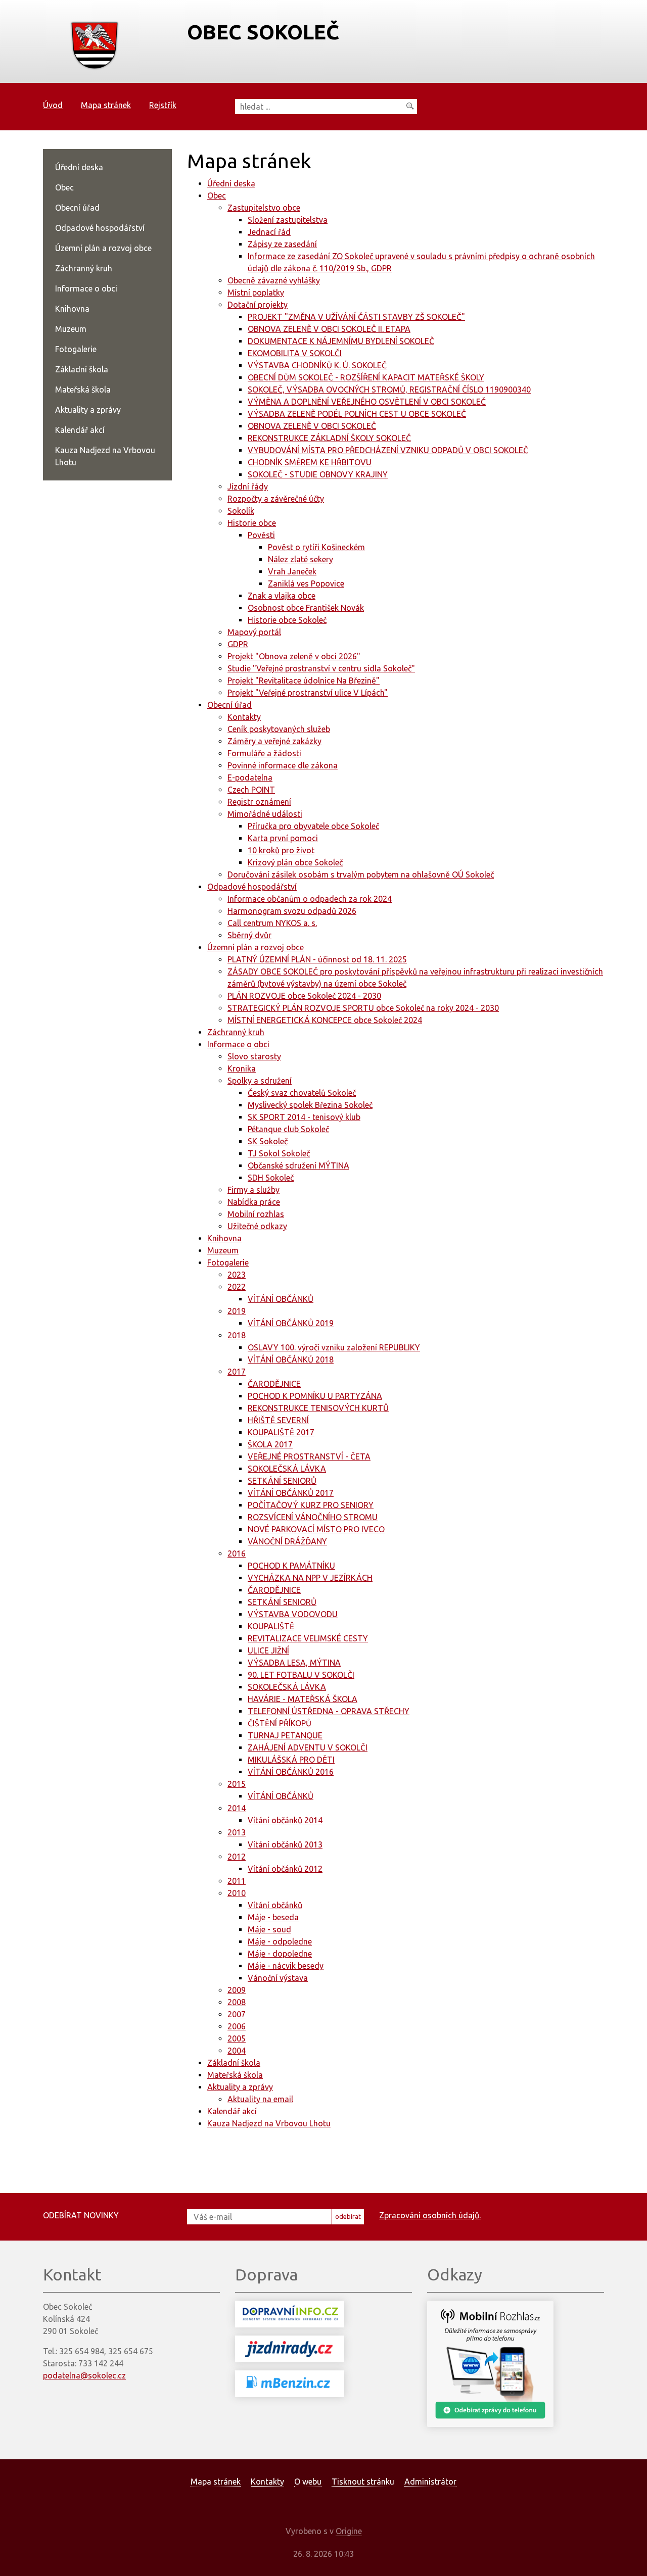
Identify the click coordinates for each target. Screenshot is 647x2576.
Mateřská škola (235, 2075)
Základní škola (234, 2063)
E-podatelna (250, 777)
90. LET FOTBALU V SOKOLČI (301, 1675)
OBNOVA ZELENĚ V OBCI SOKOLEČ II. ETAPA (329, 329)
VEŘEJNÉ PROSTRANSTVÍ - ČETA (309, 1456)
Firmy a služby (253, 1190)
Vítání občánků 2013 (285, 1844)
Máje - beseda (273, 1917)
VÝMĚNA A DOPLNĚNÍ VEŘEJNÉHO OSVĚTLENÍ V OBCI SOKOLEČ (367, 402)
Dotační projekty (258, 305)
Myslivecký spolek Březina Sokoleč (310, 1105)
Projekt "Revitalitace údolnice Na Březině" (304, 681)
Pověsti (261, 535)
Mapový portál (254, 632)
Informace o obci (238, 1044)
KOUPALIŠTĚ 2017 (281, 1432)
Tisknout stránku (363, 2482)
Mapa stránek (106, 105)
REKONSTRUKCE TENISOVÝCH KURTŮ (318, 1408)
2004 (237, 2051)
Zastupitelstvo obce (264, 208)
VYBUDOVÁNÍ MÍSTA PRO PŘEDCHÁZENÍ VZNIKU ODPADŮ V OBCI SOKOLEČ (388, 450)
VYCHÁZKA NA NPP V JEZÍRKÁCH (310, 1578)
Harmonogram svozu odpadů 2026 (292, 911)
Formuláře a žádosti (264, 753)
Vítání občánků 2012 (285, 1869)
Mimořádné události (265, 814)
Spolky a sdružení (260, 1081)
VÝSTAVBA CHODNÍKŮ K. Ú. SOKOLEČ (317, 365)
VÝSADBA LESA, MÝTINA (294, 1663)
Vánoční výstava (278, 1978)
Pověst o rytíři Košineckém (316, 547)
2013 (237, 1832)
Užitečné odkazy (257, 1226)
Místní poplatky (256, 293)
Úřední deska (231, 183)
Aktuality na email (260, 2099)
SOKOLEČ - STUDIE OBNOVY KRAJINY (318, 474)
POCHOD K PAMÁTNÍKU (291, 1566)
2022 (237, 1287)
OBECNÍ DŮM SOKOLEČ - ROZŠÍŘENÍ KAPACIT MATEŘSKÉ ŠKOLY (366, 377)
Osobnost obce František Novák (306, 608)
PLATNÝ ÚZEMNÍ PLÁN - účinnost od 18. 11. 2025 (317, 959)
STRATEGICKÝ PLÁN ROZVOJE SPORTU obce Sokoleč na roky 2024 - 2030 (363, 1008)
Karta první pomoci (283, 838)
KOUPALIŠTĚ (271, 1626)
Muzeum (223, 1250)
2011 (237, 1881)
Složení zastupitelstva (288, 220)
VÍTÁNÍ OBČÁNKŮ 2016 (291, 1772)
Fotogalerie (228, 1262)
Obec (217, 196)
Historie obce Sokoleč (287, 620)
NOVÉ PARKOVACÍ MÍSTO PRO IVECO (316, 1529)
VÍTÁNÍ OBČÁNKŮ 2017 (291, 1493)
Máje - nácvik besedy (286, 1966)
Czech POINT (251, 790)
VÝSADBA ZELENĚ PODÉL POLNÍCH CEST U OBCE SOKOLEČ (357, 414)
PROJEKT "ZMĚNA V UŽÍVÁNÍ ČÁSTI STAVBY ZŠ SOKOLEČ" (356, 317)
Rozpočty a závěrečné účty (276, 499)
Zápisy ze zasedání (282, 244)
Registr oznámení (259, 802)
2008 (237, 2002)
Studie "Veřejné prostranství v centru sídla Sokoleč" (321, 668)
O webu (308, 2482)
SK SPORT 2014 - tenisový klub (304, 1117)
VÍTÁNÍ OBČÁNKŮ (281, 1299)
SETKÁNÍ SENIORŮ (282, 1481)
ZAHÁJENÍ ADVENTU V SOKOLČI (308, 1747)
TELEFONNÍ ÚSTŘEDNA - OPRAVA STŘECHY (329, 1711)
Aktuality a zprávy (240, 2087)
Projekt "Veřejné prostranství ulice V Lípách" (308, 693)
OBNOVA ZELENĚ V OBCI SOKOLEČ (312, 426)
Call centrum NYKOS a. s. (272, 923)
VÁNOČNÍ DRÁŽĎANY (287, 1541)
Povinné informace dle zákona (283, 765)
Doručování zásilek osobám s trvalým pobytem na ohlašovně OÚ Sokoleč (361, 874)
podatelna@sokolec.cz (84, 2375)
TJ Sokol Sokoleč (279, 1153)
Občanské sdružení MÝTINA (298, 1165)
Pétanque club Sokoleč (288, 1129)
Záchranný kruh (236, 1032)
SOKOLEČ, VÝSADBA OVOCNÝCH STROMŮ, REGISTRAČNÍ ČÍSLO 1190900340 (389, 390)
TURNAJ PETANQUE (285, 1735)
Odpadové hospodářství (252, 887)
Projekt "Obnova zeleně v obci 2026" (294, 656)
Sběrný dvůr (249, 935)
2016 (237, 1553)
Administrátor (430, 2482)
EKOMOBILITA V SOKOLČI (295, 353)
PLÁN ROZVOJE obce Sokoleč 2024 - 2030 (304, 996)
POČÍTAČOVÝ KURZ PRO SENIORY (311, 1505)
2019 (237, 1311)
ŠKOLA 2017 (270, 1444)
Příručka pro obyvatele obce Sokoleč (313, 826)
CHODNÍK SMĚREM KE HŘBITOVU (310, 462)
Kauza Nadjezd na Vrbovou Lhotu (269, 2123)
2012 (237, 1857)
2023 (237, 1275)
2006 (237, 2026)
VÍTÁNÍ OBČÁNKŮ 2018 (291, 1359)
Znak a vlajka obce (282, 596)
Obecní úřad (229, 705)
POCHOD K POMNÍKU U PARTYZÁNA (315, 1396)
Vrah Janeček (292, 571)
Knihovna (224, 1238)
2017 (237, 1372)
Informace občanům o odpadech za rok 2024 (310, 899)
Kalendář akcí (232, 2111)
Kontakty (244, 717)
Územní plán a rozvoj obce (256, 947)
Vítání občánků (275, 1905)
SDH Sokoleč (271, 1178)
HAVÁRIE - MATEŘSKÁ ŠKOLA (303, 1699)
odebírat (348, 2216)
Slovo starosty (254, 1056)
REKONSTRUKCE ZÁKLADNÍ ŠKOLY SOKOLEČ (329, 438)
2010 (237, 1893)
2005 (237, 2038)
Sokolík (241, 511)
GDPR (238, 644)
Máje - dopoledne (280, 1954)
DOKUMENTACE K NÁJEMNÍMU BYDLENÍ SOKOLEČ (341, 341)
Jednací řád (269, 232)
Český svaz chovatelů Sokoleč (302, 1093)
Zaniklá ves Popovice (306, 584)
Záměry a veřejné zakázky (274, 741)
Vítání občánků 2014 (285, 1820)
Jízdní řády (248, 487)
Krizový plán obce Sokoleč (295, 862)
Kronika (242, 1068)
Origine (349, 2531)
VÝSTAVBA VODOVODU (293, 1614)
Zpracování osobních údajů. (430, 2215)
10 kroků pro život (281, 850)
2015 (237, 1784)
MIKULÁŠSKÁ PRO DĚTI (291, 1760)
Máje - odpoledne (280, 1941)
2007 (237, 2014)
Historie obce (252, 523)
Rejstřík (163, 105)
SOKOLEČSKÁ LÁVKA (287, 1469)
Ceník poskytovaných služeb (279, 729)
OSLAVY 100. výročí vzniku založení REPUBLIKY (334, 1347)
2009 (237, 1990)
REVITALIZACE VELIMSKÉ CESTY (308, 1638)
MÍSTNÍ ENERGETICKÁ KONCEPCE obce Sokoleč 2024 (325, 1020)
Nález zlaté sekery (301, 559)
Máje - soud (269, 1929)
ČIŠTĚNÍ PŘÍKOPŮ (280, 1723)
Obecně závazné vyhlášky (274, 280)
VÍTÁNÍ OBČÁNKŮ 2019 (291, 1323)
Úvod (53, 105)
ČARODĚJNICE (274, 1384)
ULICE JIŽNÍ (268, 1650)
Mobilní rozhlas (256, 1214)
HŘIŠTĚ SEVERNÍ (278, 1420)
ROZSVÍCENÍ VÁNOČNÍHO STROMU (313, 1517)
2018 (237, 1335)
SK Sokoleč (268, 1141)
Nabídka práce (254, 1202)
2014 (237, 1808)
